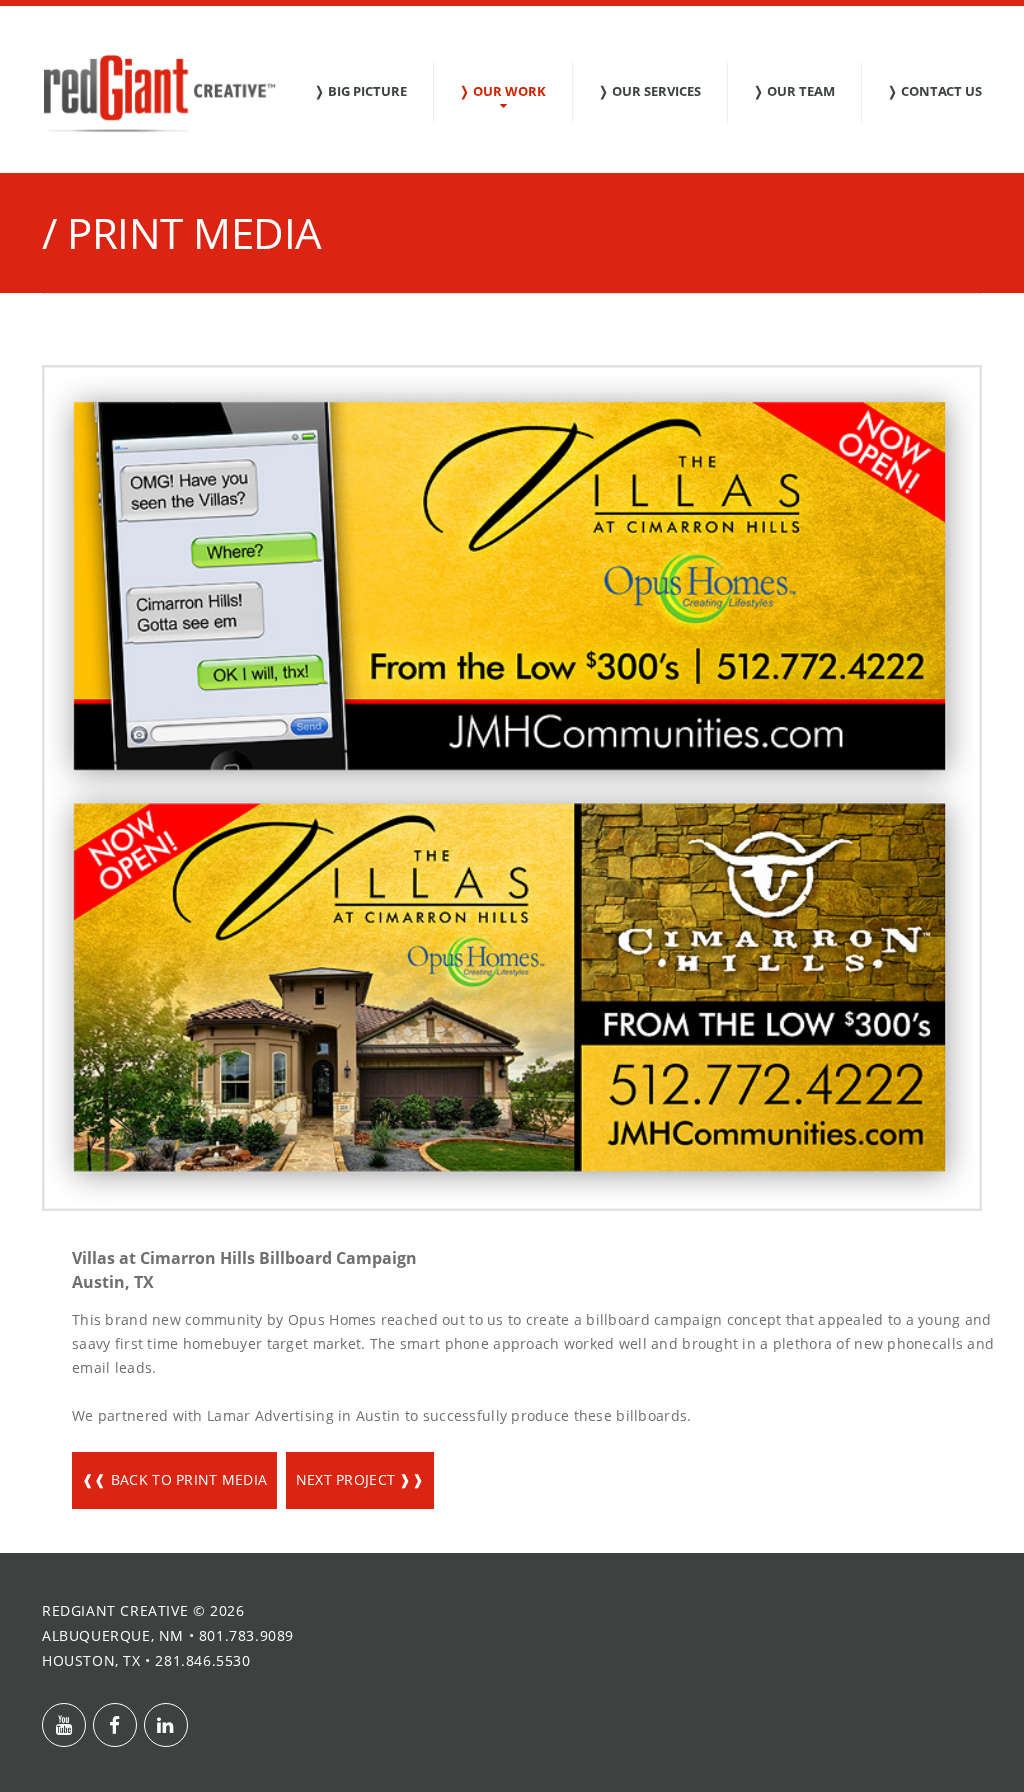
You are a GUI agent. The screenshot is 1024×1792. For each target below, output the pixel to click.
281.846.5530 (202, 1660)
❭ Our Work (502, 91)
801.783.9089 (246, 1635)
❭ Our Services (649, 91)
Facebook (115, 1725)
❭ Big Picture (360, 91)
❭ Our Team (794, 91)
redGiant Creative (115, 1610)
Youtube (64, 1725)
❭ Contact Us (934, 91)
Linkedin (166, 1725)
